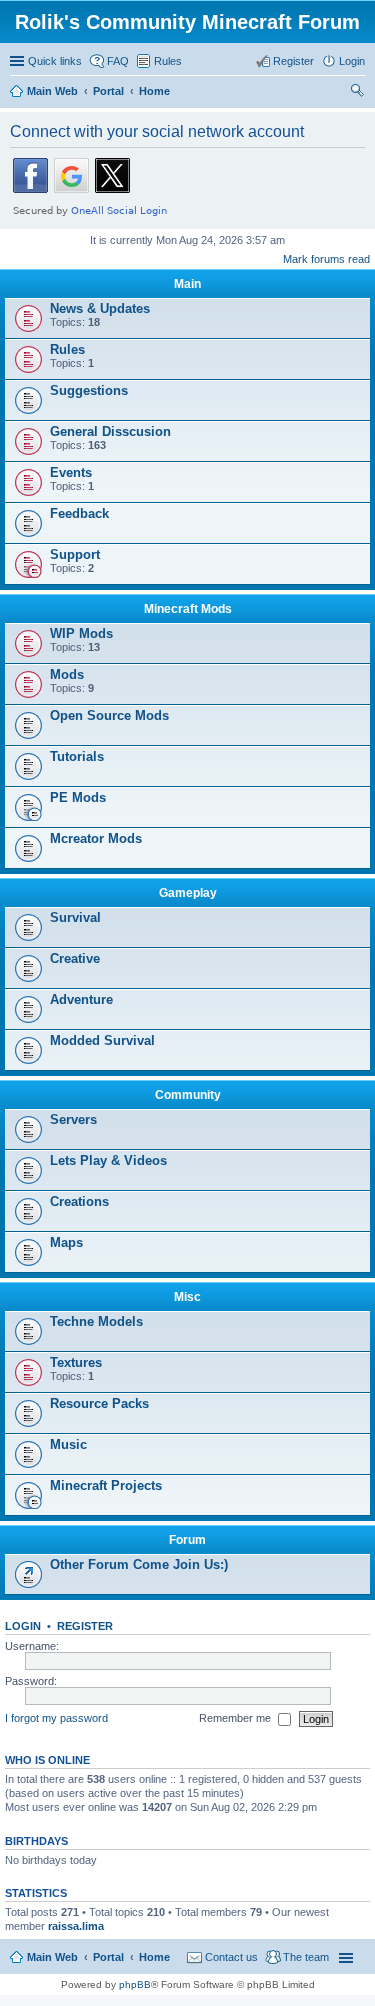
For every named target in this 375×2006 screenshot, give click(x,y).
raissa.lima (76, 1926)
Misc (187, 1297)
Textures (76, 1362)
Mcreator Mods (96, 838)
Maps (66, 1242)
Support (75, 554)
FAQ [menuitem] (118, 61)
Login (23, 1626)
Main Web (52, 1957)
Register (85, 1626)
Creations (79, 1201)
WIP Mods (81, 633)
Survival (75, 917)
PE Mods (78, 797)
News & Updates (100, 308)
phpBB (135, 1984)
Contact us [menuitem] (231, 1957)
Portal (108, 91)
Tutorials (77, 756)
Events (71, 472)
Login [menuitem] (352, 61)
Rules (67, 349)
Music (68, 1444)
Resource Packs (99, 1403)
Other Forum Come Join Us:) (139, 1564)
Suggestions (89, 390)
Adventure (81, 999)
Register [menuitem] (293, 61)
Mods (67, 674)
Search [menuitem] (357, 93)
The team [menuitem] (306, 1957)
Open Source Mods (109, 715)
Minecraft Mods (188, 609)
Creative (75, 958)
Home (154, 1957)
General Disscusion (110, 431)
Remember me (236, 1718)
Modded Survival (102, 1040)
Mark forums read (326, 259)
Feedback (79, 513)
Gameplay (188, 893)
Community (188, 1095)
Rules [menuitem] (168, 61)
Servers (73, 1119)
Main (187, 284)
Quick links (55, 61)
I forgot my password (56, 1718)
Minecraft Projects (106, 1485)
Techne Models (96, 1321)
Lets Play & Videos (108, 1160)
